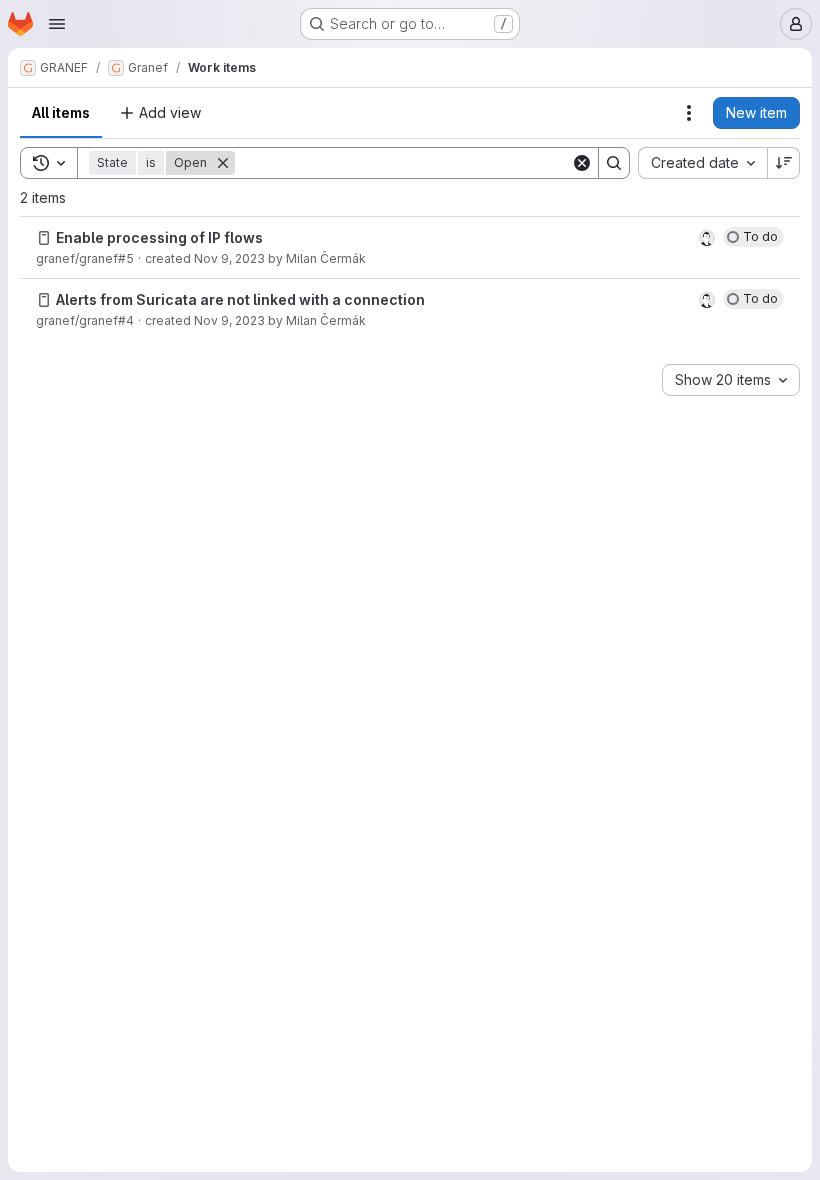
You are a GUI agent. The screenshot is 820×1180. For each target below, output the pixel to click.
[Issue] (44, 238)
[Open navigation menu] (57, 24)
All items (61, 112)
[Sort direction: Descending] (784, 163)
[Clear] (582, 163)
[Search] (614, 163)
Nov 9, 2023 (229, 258)
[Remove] (223, 163)
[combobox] (702, 163)
